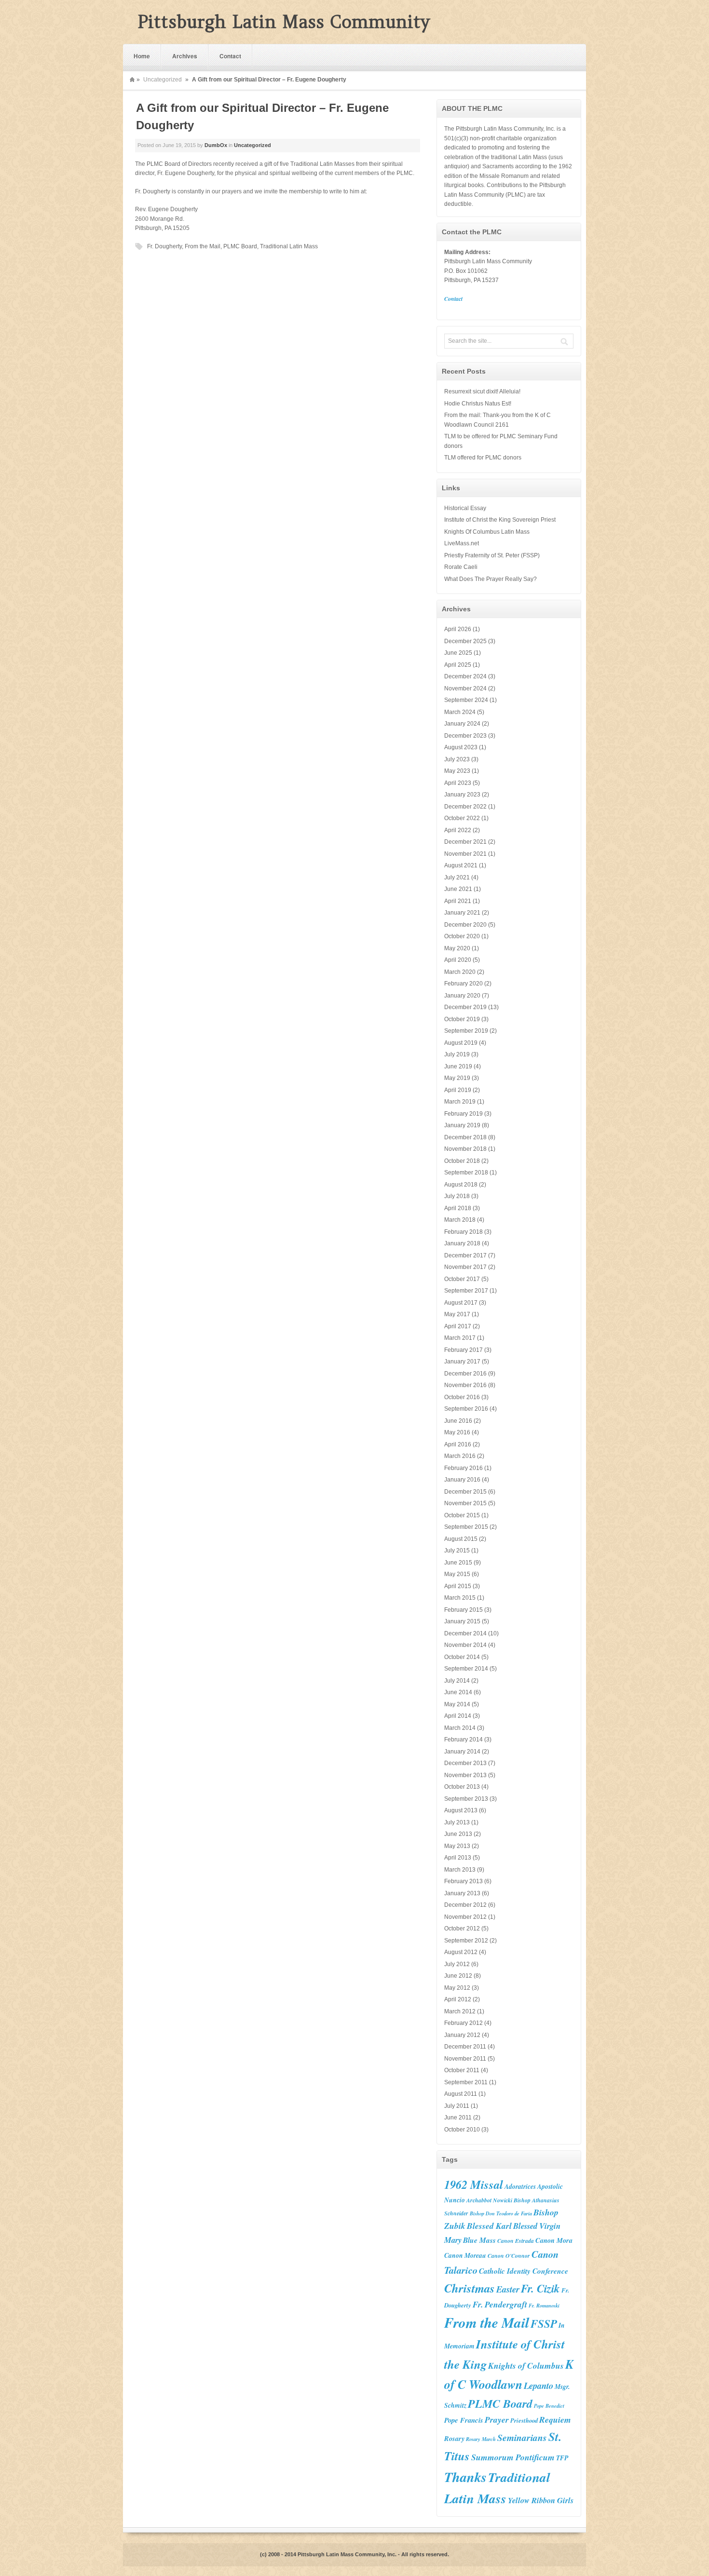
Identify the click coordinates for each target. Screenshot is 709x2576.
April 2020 (458, 960)
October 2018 (462, 1161)
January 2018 (462, 1243)
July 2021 (457, 877)
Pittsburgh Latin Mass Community (284, 22)
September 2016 (466, 1409)
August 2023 (461, 747)
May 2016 (457, 1432)
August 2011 (461, 2094)
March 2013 (460, 1870)
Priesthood (524, 2420)
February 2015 (464, 1610)
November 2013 (465, 1775)
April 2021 (458, 901)
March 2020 (460, 972)
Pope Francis (464, 2420)
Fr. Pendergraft (500, 2304)
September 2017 (466, 1291)
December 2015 (465, 1492)
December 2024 (465, 676)
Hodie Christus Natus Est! (478, 404)
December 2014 (465, 1633)
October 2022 (462, 818)
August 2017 (461, 1303)
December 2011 (465, 2047)
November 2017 (465, 1267)
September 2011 (466, 2082)
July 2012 (457, 1964)
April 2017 (458, 1326)
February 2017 (464, 1350)
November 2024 (465, 688)
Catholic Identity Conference (524, 2271)
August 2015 (461, 1539)
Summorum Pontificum (513, 2457)
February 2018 (464, 1232)
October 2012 (462, 1929)
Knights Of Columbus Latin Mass (487, 532)
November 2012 (465, 1917)
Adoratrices (520, 2186)
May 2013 (457, 1846)
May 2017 (457, 1314)
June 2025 (458, 653)
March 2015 (460, 1598)
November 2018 (465, 1149)
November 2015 (465, 1503)
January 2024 (462, 724)
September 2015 (466, 1527)
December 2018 (465, 1137)
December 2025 (465, 641)
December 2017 (465, 1255)
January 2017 (462, 1362)
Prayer (497, 2420)
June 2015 (458, 1563)
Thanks (465, 2477)
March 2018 (460, 1220)
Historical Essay (465, 508)
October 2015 (462, 1515)
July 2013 (457, 1822)
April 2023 (458, 783)
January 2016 (462, 1480)
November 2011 (465, 2059)
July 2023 (457, 759)
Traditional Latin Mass (289, 246)
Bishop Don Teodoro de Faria (501, 2213)
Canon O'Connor (509, 2256)
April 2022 (458, 830)
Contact (230, 56)
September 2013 (466, 1799)
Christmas (470, 2288)
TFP (562, 2458)
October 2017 (462, 1279)
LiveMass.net (462, 543)
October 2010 (462, 2130)
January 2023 (462, 795)
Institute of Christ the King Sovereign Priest (500, 520)
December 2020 (465, 925)
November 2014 (465, 1645)
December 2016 (465, 1374)
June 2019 (458, 1066)
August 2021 (461, 865)
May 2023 (457, 771)
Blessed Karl (489, 2226)
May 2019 (457, 1078)
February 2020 (464, 984)
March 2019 (460, 1102)
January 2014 (462, 1752)
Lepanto (539, 2386)
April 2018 (458, 1208)
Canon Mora (554, 2240)
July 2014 (457, 1681)
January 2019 (462, 1125)
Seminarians (522, 2437)
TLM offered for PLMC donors (483, 458)
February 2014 (464, 1740)
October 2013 (462, 1787)
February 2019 (464, 1114)
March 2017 (460, 1338)
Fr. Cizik (540, 2288)
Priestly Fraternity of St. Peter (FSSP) (492, 555)
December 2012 (465, 1905)
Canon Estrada (516, 2241)
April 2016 (458, 1444)
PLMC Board (240, 246)
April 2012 (458, 1999)
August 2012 (461, 1952)
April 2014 (458, 1716)
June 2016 (458, 1421)
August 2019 (461, 1043)
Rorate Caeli (461, 567)
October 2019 (462, 1019)
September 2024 (466, 700)
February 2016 (464, 1468)
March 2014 (460, 1728)
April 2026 (458, 629)
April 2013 (458, 1858)
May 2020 (457, 948)
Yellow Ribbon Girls (541, 2500)
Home (142, 56)
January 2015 (462, 1621)
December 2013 (465, 1763)
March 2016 (460, 1456)
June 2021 (458, 889)
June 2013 (458, 1834)
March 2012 (460, 2011)
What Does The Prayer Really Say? (491, 579)
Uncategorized (163, 80)
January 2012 (462, 2035)
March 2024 (460, 712)
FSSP (544, 2323)
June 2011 (458, 2117)
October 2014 (462, 1657)
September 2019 (466, 1031)
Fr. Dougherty (164, 246)
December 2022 (465, 807)
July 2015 (457, 1551)
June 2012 (458, 1976)
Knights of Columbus (526, 2366)
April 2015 (458, 1586)
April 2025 (458, 665)
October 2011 (462, 2070)
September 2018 (466, 1173)
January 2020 (462, 996)
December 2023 (465, 736)
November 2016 (465, 1385)
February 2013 (464, 1881)
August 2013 (461, 1810)
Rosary (454, 2438)
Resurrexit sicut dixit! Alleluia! (482, 391)
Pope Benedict (549, 2406)
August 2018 (461, 1185)
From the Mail (203, 246)
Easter (508, 2289)
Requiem (555, 2420)
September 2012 (466, 1941)
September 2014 (466, 1669)
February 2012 (464, 2023)
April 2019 (458, 1090)
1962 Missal (474, 2185)
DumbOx (216, 145)
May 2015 (457, 1574)
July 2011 (457, 2106)
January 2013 (462, 1893)
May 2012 (457, 1988)
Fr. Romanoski (544, 2305)
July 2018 (457, 1196)
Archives (185, 56)
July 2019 (457, 1054)
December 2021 (465, 842)
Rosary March (481, 2439)
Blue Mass (479, 2240)
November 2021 (465, 854)
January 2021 (462, 913)
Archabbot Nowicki (489, 2200)
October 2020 (462, 936)
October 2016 (462, 1397)
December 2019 (465, 1007)
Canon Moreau (465, 2255)
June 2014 (458, 1692)
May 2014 (457, 1704)
